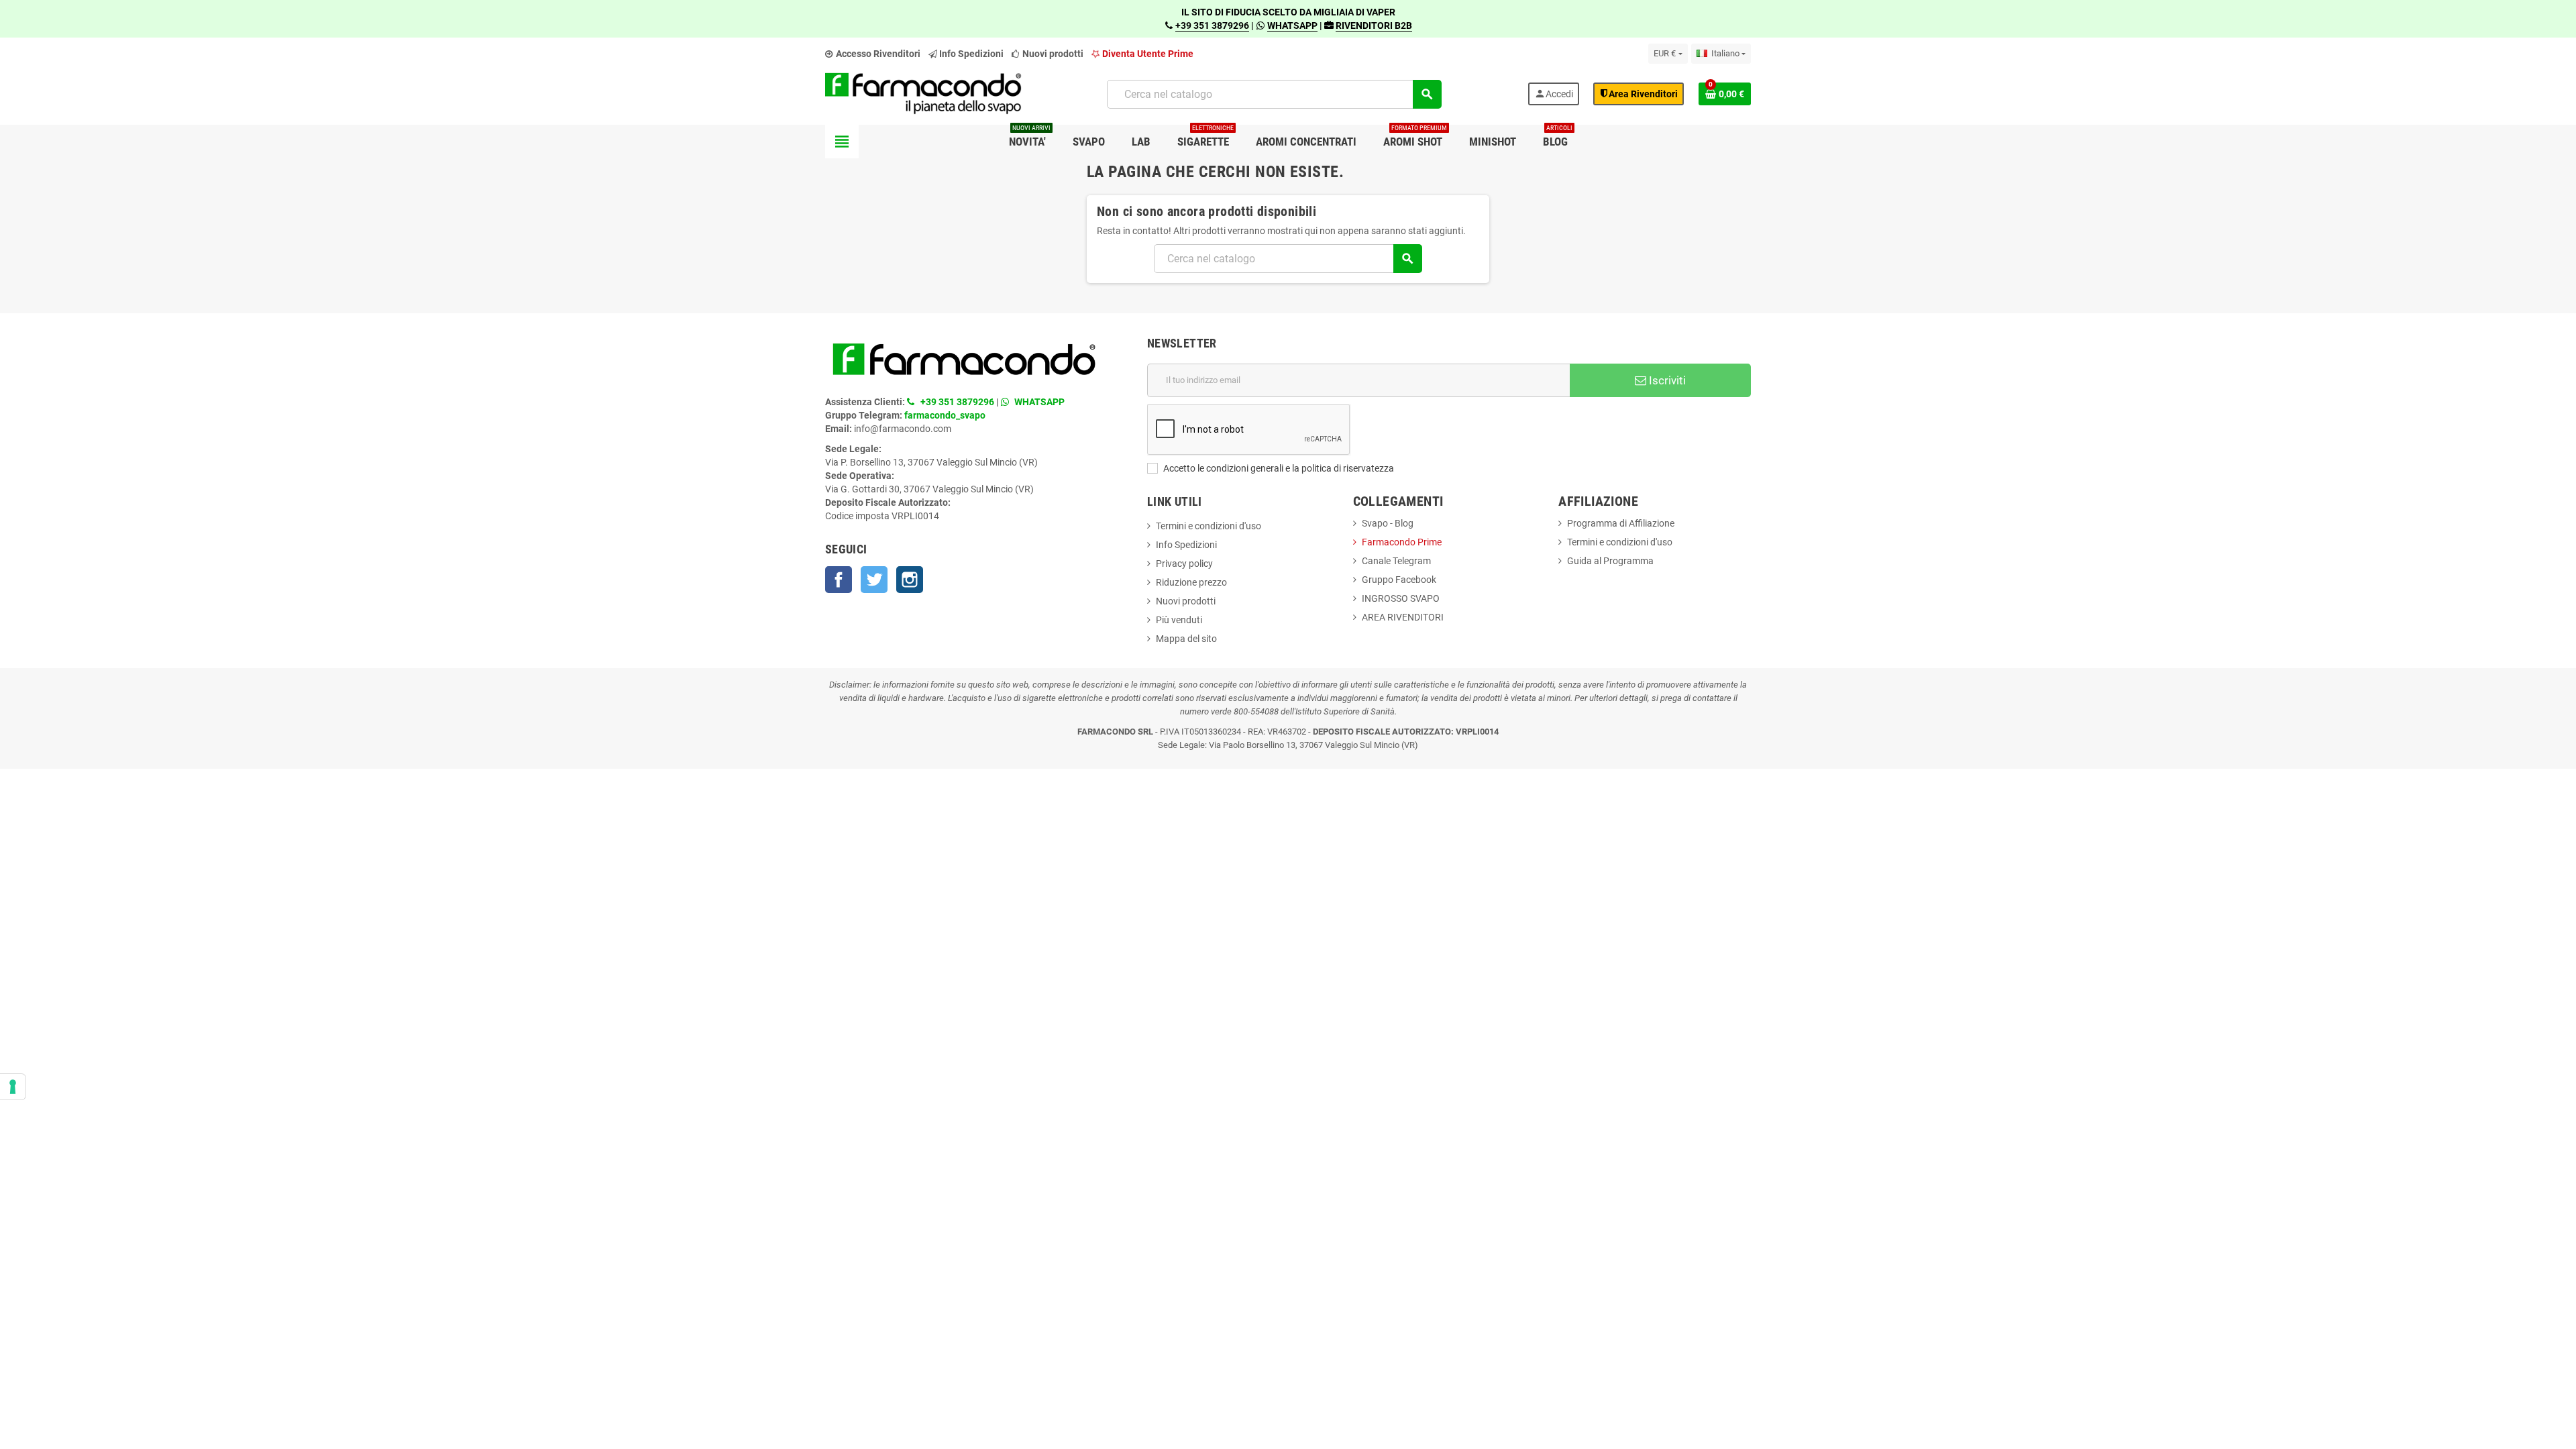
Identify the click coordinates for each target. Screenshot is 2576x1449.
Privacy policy (1184, 563)
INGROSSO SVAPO (1401, 598)
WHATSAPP (1292, 25)
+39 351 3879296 (1212, 25)
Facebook (839, 580)
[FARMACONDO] (923, 93)
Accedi (1554, 94)
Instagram (910, 580)
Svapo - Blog (1388, 523)
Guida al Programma (1610, 561)
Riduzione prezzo (1191, 582)
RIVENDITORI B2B (1374, 25)
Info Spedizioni (1186, 545)
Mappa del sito (1186, 639)
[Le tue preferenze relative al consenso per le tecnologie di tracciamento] (13, 1087)
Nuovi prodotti (1052, 54)
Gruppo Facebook (1399, 580)
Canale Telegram (1396, 561)
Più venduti (1179, 620)
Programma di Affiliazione (1621, 523)
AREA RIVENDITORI (1403, 617)
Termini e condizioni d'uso (1209, 526)
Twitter (874, 580)
